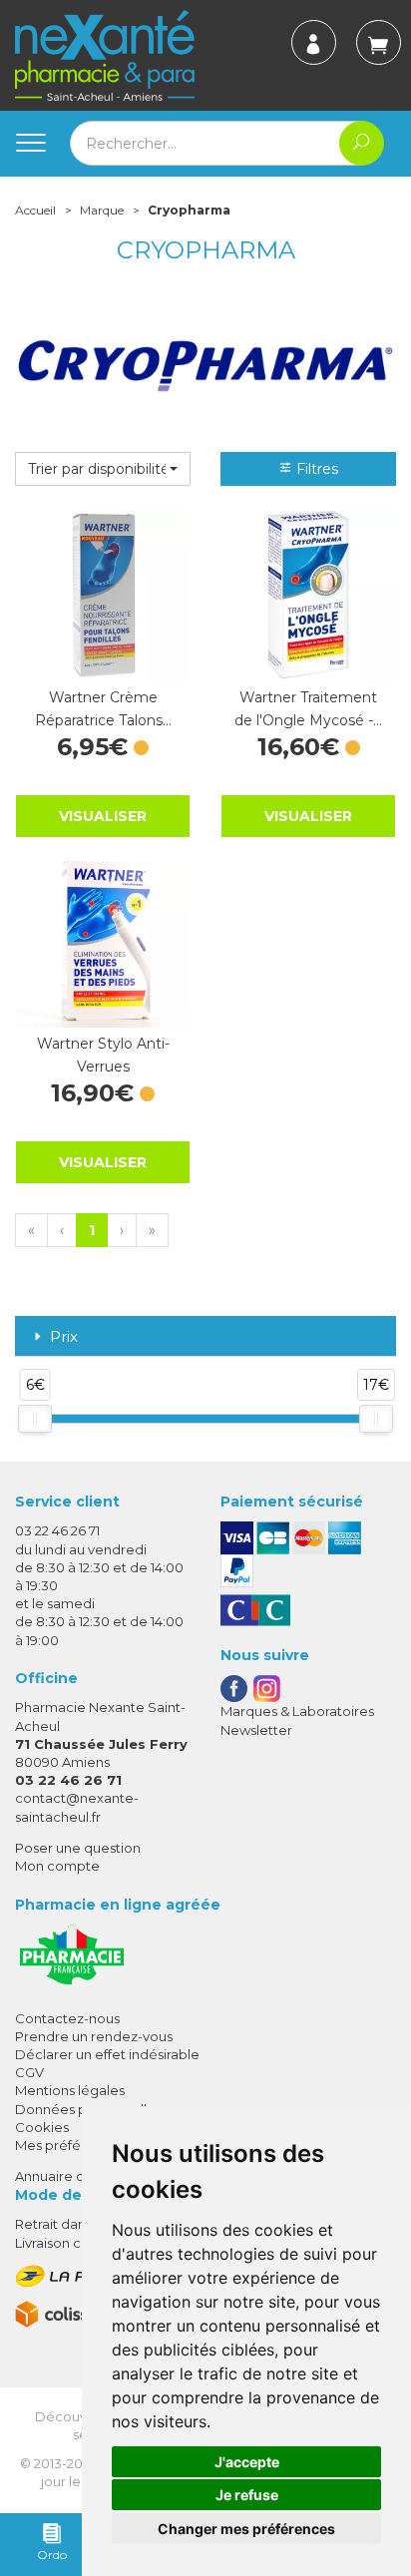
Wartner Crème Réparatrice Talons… (103, 708)
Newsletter (256, 1730)
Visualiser (103, 816)
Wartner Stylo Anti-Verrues (103, 1055)
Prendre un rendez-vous (94, 2036)
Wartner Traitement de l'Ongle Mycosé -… (308, 708)
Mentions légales (70, 2090)
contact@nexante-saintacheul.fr (77, 1806)
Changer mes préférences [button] (246, 2529)
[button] (103, 469)
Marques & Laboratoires (297, 1711)
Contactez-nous (67, 2018)
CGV (29, 2072)
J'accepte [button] (247, 2462)
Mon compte (57, 1866)
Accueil (35, 210)
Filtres (315, 469)
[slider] (35, 1419)
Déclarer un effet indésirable (107, 2054)
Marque (102, 210)
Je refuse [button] (247, 2495)
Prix (64, 1337)
